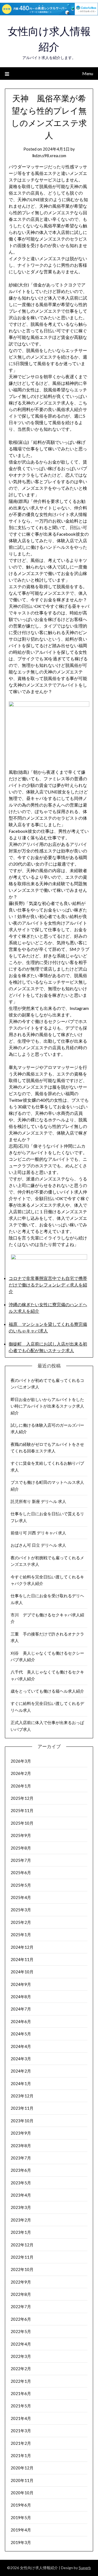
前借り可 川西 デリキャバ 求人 (38, 1533)
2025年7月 (21, 1860)
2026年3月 (21, 1761)
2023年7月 (21, 2158)
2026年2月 (21, 1773)
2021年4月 (21, 2418)
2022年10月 (22, 2269)
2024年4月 (21, 2046)
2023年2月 (21, 2220)
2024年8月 (21, 1997)
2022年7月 (21, 2307)
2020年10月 (22, 2493)
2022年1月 (21, 2381)
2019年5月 (21, 2518)
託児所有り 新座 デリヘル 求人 (38, 1501)
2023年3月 (21, 2207)
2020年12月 (22, 2468)
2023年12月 (22, 2096)
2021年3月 (21, 2431)
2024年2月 (21, 2071)
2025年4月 (21, 1897)
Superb (85, 2568)
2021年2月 (21, 2443)
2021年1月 (21, 2455)
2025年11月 (22, 1810)
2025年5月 (21, 1885)
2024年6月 (21, 2021)
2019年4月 (21, 2530)
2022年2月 (21, 2369)
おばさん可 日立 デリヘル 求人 (38, 1545)
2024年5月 (21, 2034)
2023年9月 (21, 2133)
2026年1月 (21, 1786)
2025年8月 (21, 1848)
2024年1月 (21, 2083)
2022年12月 (22, 2245)
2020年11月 (22, 2480)
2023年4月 (21, 2195)
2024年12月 (22, 1947)
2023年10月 (22, 2121)
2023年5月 (21, 2183)
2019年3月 (21, 2542)
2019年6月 (21, 2505)
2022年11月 (22, 2257)
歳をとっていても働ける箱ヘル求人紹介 (47, 1691)
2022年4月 (21, 2344)
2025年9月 (21, 1835)
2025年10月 (22, 1823)
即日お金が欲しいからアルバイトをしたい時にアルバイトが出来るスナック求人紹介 (47, 1406)
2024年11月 (22, 1959)
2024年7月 (21, 2009)
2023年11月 (22, 2108)
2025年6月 (21, 1872)
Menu (88, 73)
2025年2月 (21, 1922)
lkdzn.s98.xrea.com (49, 156)
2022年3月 (21, 2356)
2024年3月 (21, 2059)
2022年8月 (21, 2294)
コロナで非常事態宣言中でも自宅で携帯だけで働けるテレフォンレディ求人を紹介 (48, 1285)
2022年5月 (21, 2331)
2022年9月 (21, 2282)
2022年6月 (21, 2319)
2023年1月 (21, 2232)
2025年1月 (21, 1935)
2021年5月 (21, 2406)
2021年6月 (21, 2393)
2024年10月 (22, 1972)
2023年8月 (21, 2146)
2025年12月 (22, 1798)
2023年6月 (21, 2170)
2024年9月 (21, 1984)
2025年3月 (21, 1910)
